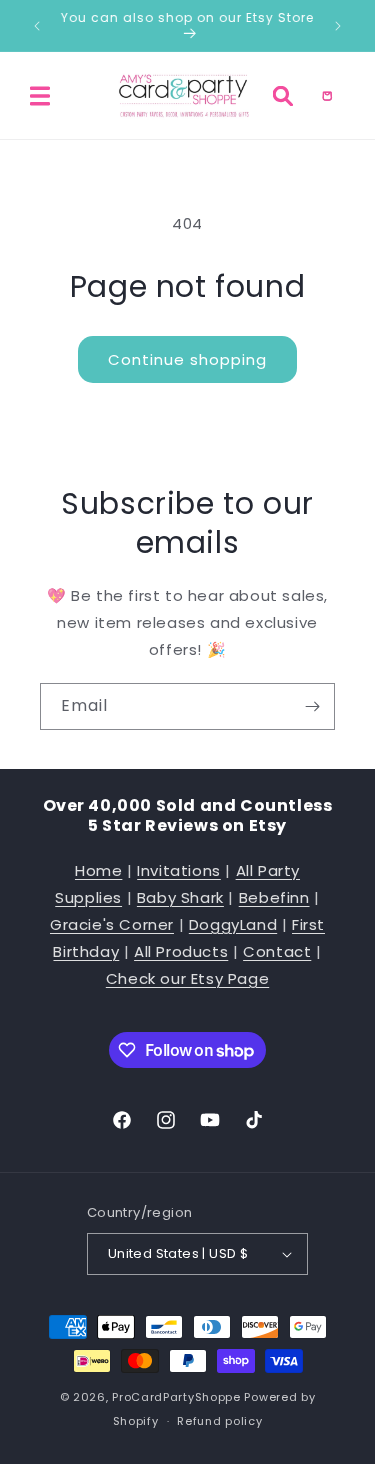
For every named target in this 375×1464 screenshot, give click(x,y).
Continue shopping (187, 359)
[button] (40, 96)
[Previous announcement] (37, 26)
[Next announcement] (338, 26)
